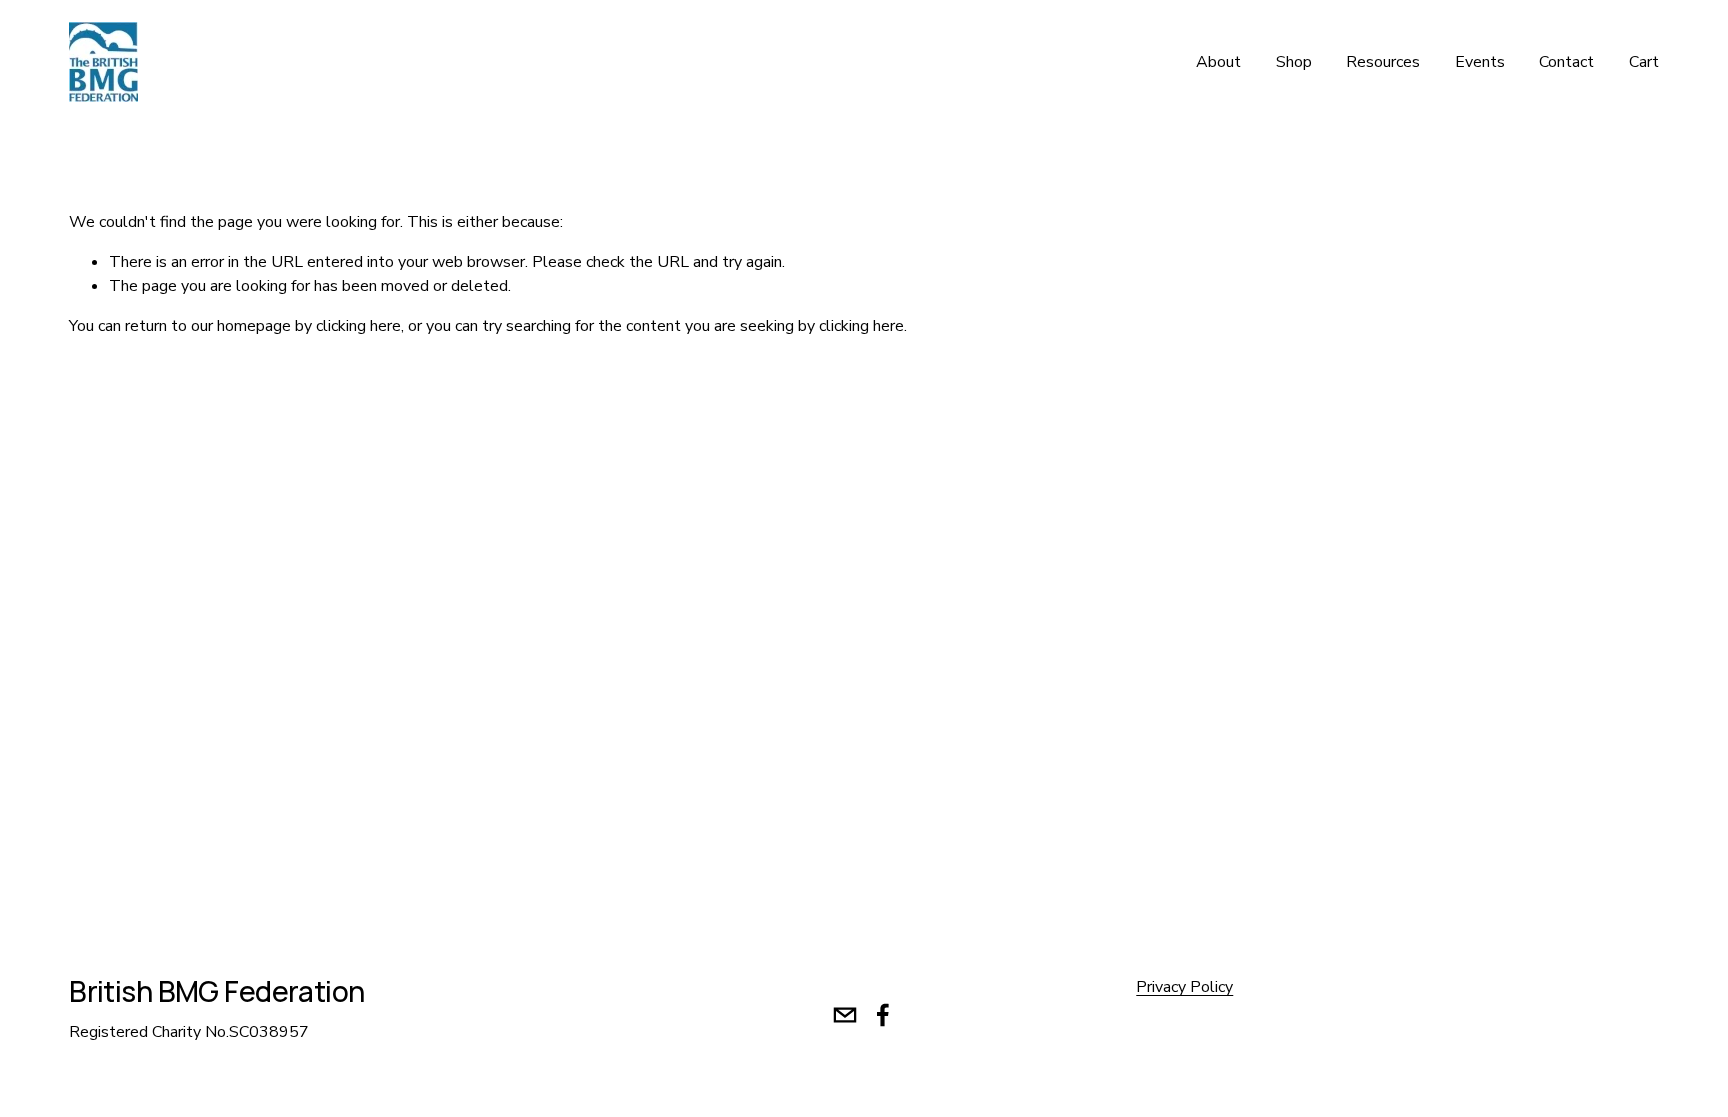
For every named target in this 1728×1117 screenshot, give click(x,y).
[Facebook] (883, 1015)
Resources (1383, 62)
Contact (1566, 62)
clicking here (358, 326)
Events (1480, 62)
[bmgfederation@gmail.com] (845, 1015)
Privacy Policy (1184, 987)
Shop (1294, 62)
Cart (1644, 62)
